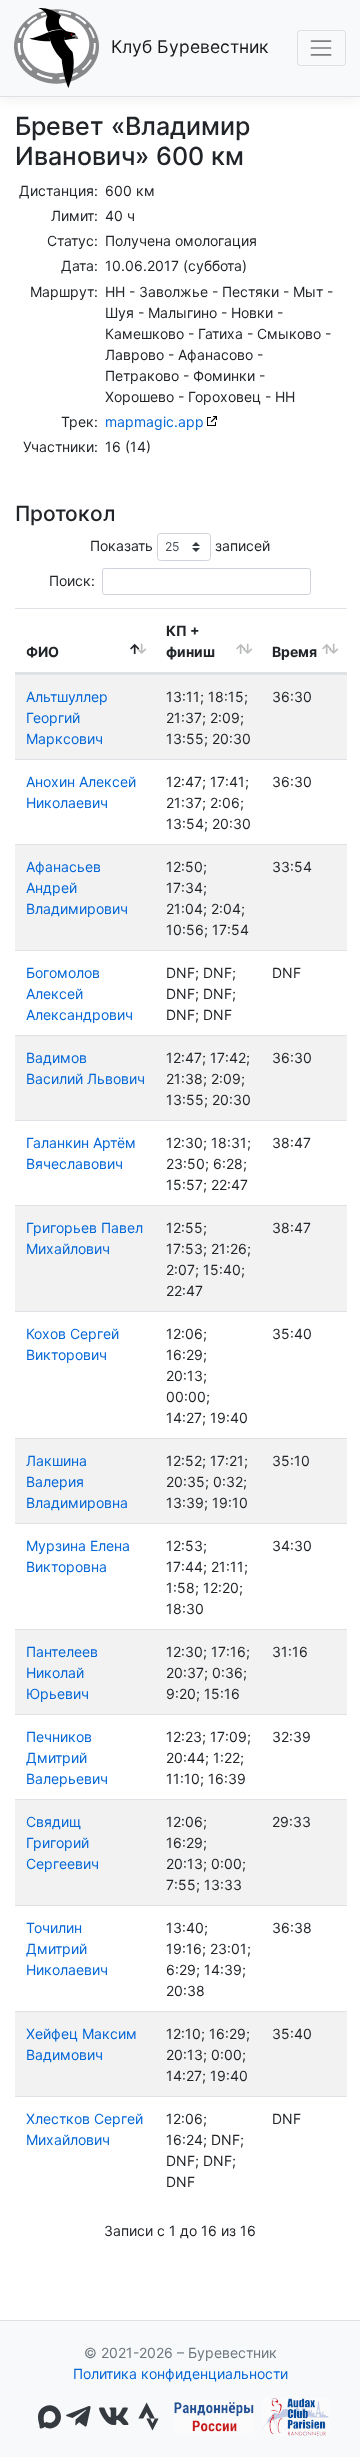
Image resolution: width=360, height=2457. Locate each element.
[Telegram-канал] (78, 2417)
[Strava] (148, 2417)
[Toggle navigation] (321, 47)
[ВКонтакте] (113, 2417)
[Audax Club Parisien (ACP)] (295, 2417)
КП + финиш (190, 641)
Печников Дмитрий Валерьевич (67, 1757)
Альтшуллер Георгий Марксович (67, 717)
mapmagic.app (154, 421)
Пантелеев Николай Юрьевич (62, 1672)
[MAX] (49, 2417)
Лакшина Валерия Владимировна (77, 1481)
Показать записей (180, 545)
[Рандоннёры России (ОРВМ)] (214, 2417)
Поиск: (72, 580)
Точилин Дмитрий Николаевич (67, 1948)
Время (294, 651)
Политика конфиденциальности (180, 2373)
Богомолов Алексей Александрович (79, 993)
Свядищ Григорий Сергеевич (62, 1842)
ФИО (42, 651)
